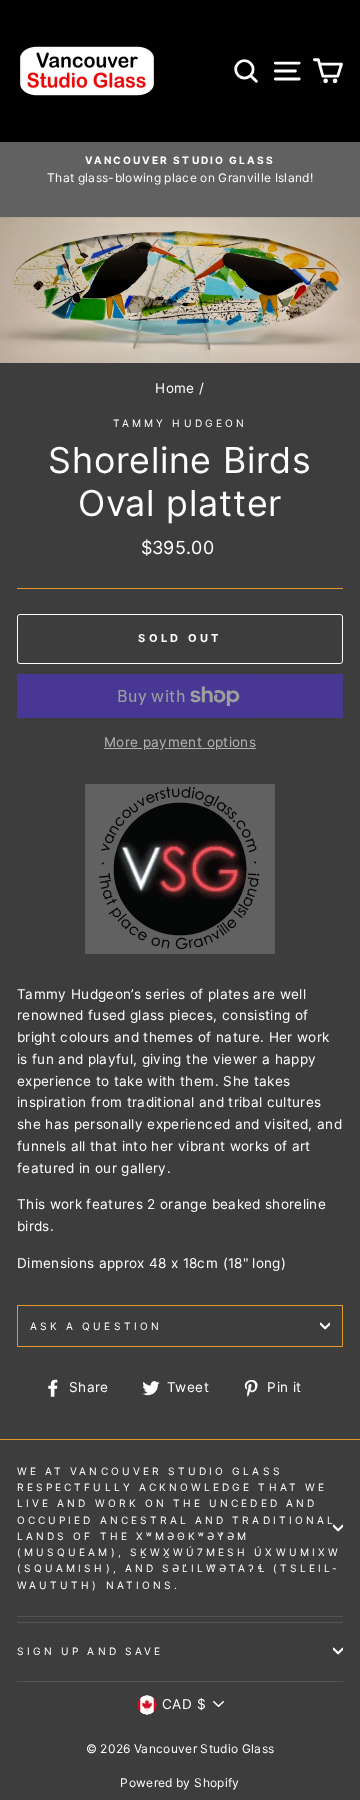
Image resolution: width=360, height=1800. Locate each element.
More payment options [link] (180, 742)
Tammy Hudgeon (180, 423)
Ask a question (96, 1326)
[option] (180, 170)
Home (174, 388)
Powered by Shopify (179, 1782)
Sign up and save (90, 1651)
